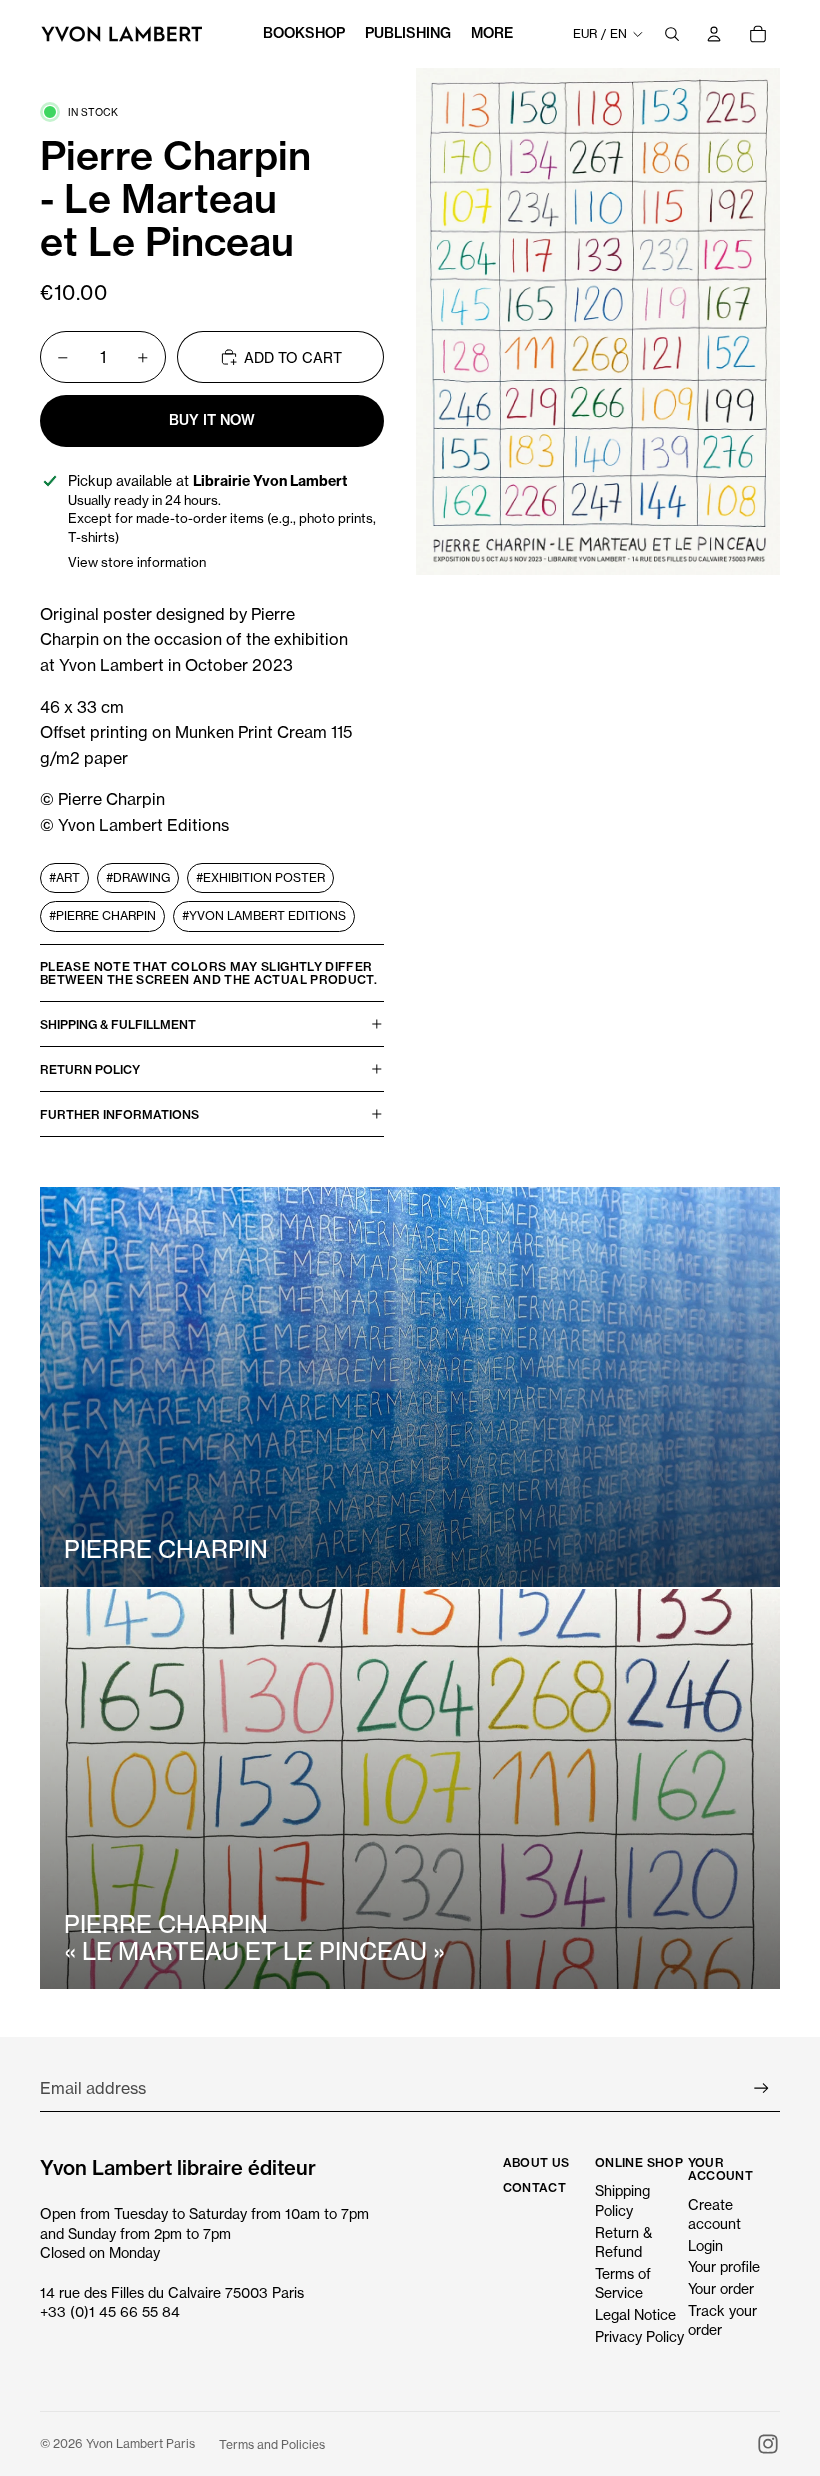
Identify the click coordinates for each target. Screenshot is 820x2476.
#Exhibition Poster (260, 877)
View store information (137, 562)
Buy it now (212, 420)
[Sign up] (761, 2088)
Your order (721, 2288)
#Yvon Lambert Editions (264, 915)
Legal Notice (635, 2314)
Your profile (724, 2266)
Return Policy (90, 1069)
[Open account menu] (714, 34)
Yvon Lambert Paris (140, 2443)
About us (536, 2162)
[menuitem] (492, 34)
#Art (64, 877)
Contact (535, 2187)
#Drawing (138, 877)
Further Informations (119, 1114)
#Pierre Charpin (102, 915)
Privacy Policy (639, 2336)
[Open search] (672, 34)
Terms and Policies (272, 2444)
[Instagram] (768, 2444)
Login (705, 2245)
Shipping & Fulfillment (118, 1024)
